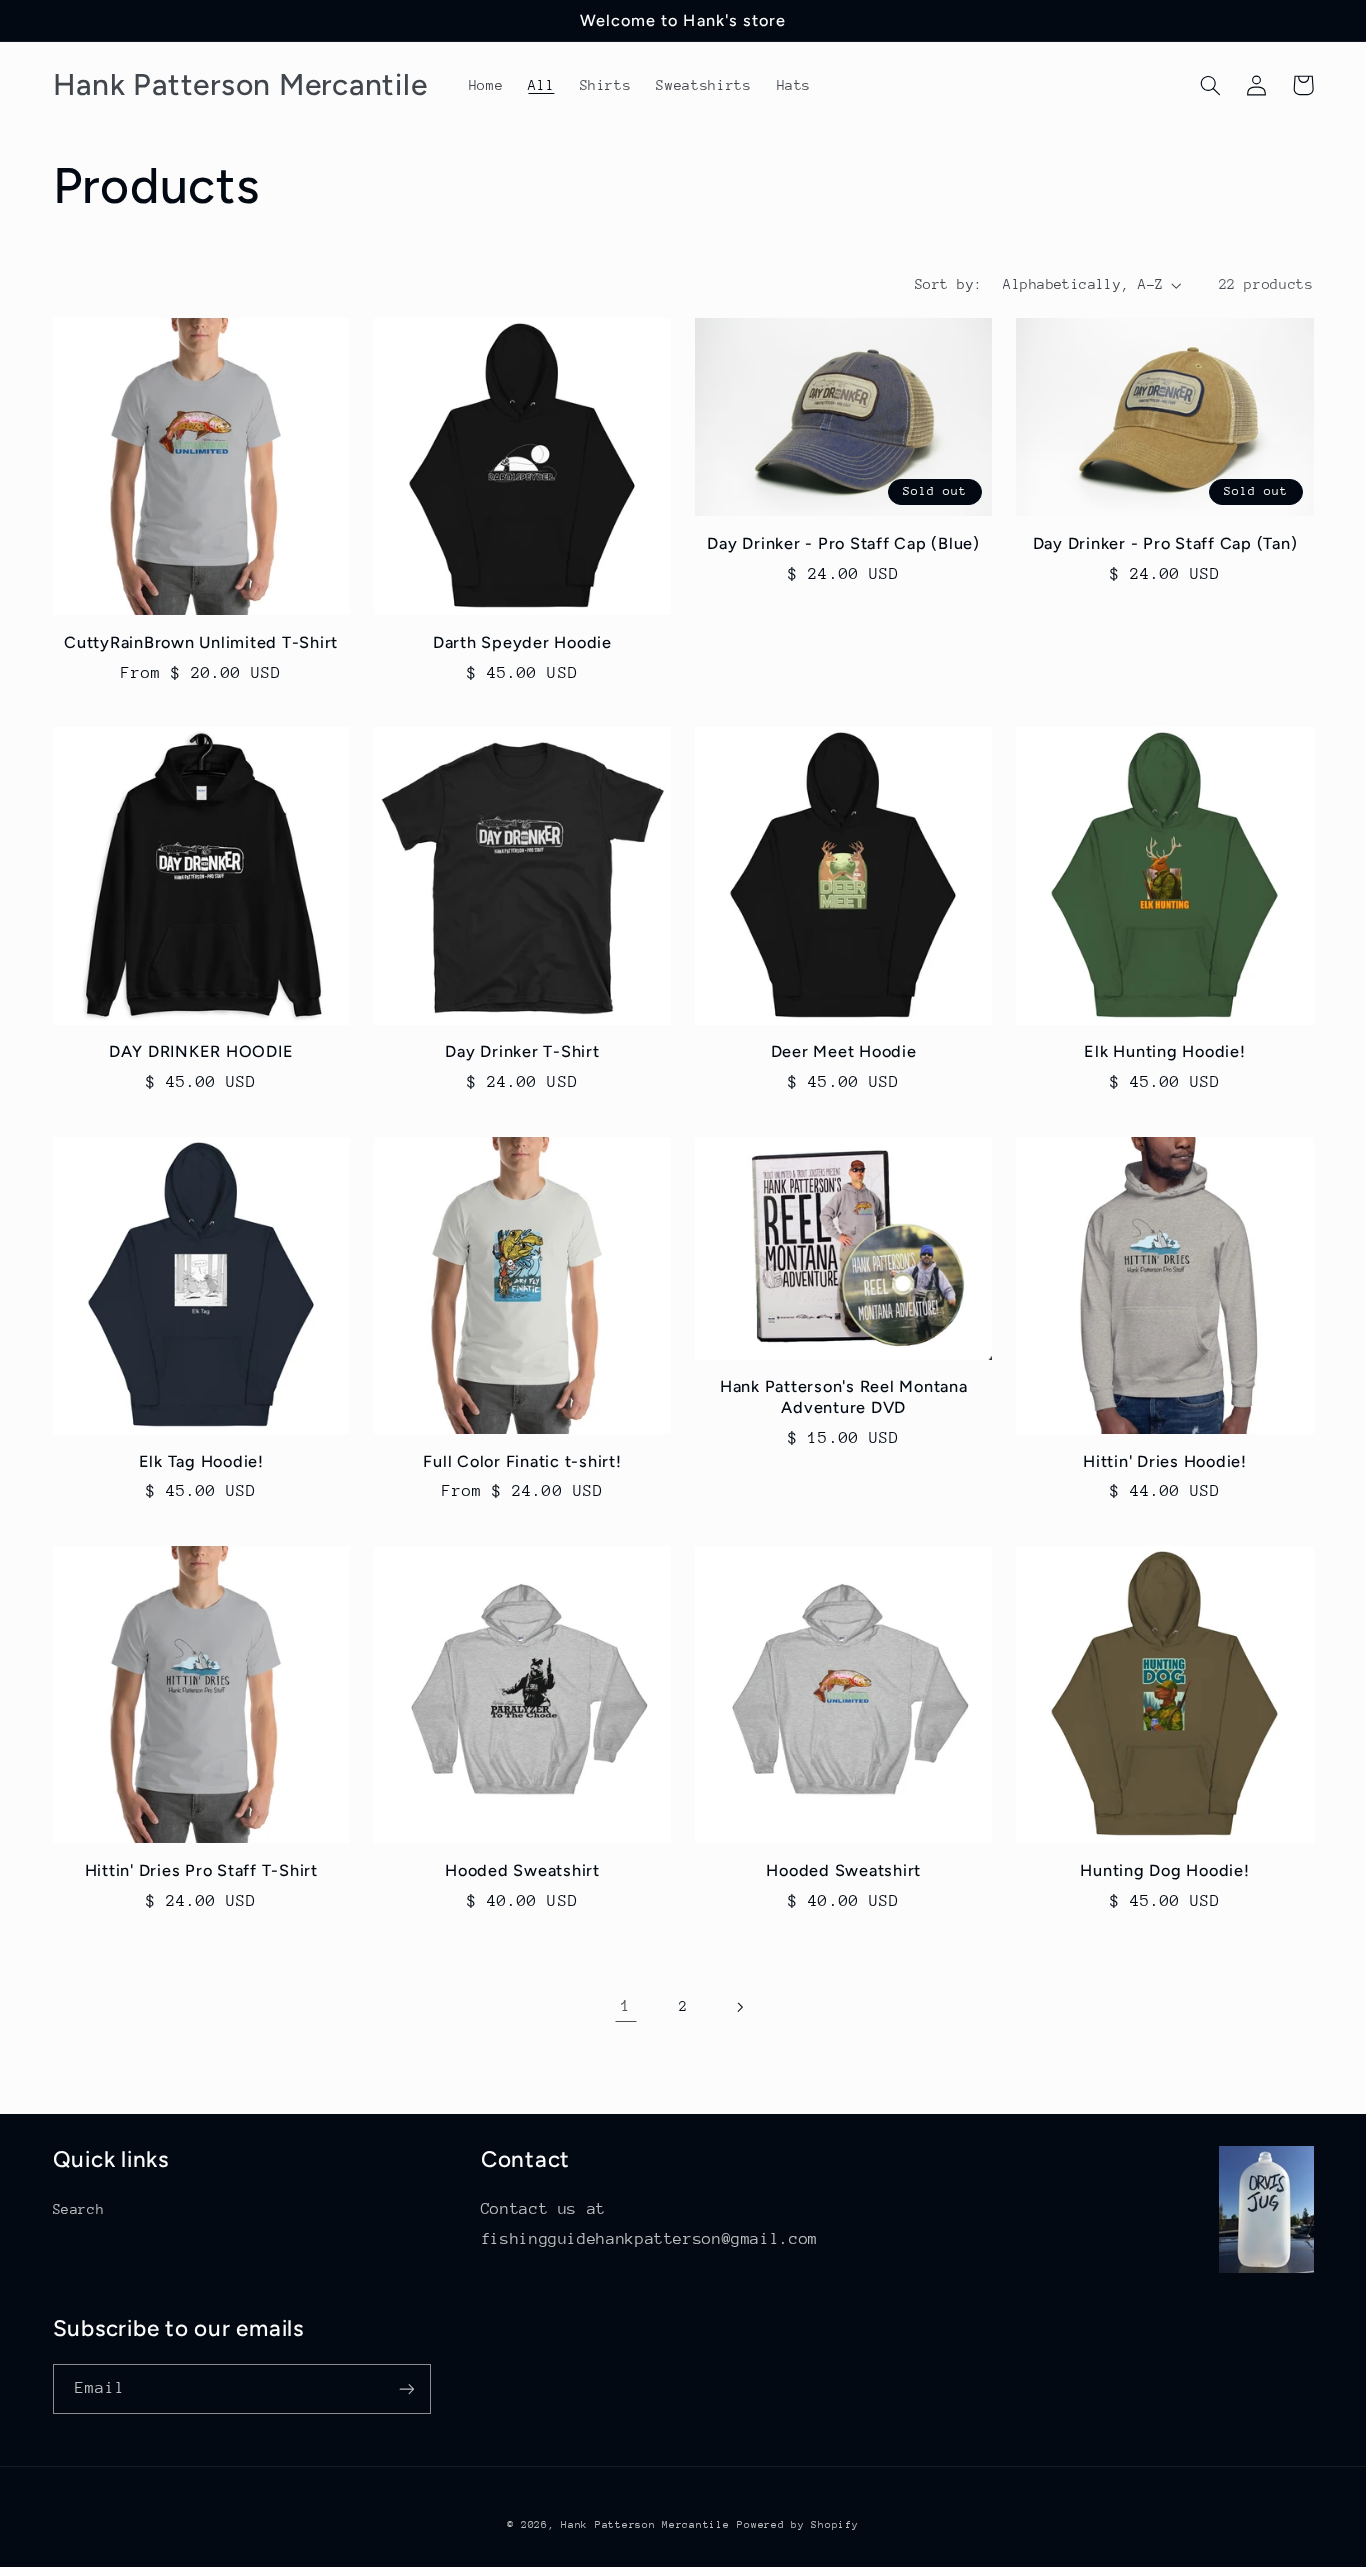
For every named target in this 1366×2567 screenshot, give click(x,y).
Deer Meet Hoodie (844, 1051)
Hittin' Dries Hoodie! (1165, 1461)
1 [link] (626, 2006)
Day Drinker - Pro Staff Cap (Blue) (843, 543)
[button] (1211, 85)
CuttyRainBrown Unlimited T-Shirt (201, 642)
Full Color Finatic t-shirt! (522, 1461)
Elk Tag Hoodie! (201, 1461)
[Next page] (740, 2007)
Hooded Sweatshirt (522, 1870)
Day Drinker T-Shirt (522, 1051)
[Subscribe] (406, 2388)
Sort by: (948, 284)
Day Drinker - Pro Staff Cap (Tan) (1165, 543)
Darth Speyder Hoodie (522, 642)
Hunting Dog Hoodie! (1164, 1870)
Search (79, 2209)
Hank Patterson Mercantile (645, 2525)
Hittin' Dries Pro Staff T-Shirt (201, 1870)
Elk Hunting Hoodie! (1164, 1051)
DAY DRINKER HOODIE (201, 1051)
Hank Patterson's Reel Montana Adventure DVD (844, 1396)
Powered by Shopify (797, 2525)
